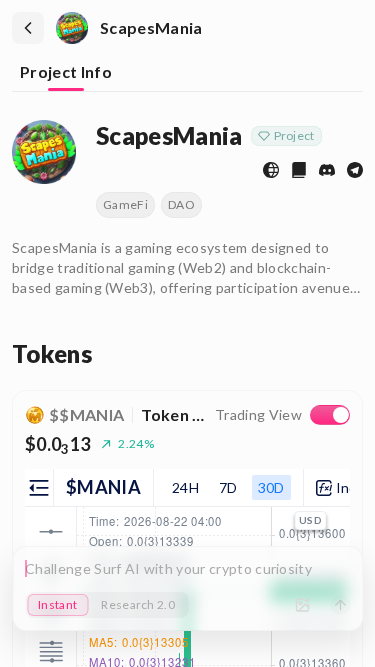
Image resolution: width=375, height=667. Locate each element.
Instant (57, 604)
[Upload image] (302, 605)
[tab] (66, 73)
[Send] (340, 605)
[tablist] (187, 74)
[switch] (330, 415)
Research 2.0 (138, 604)
